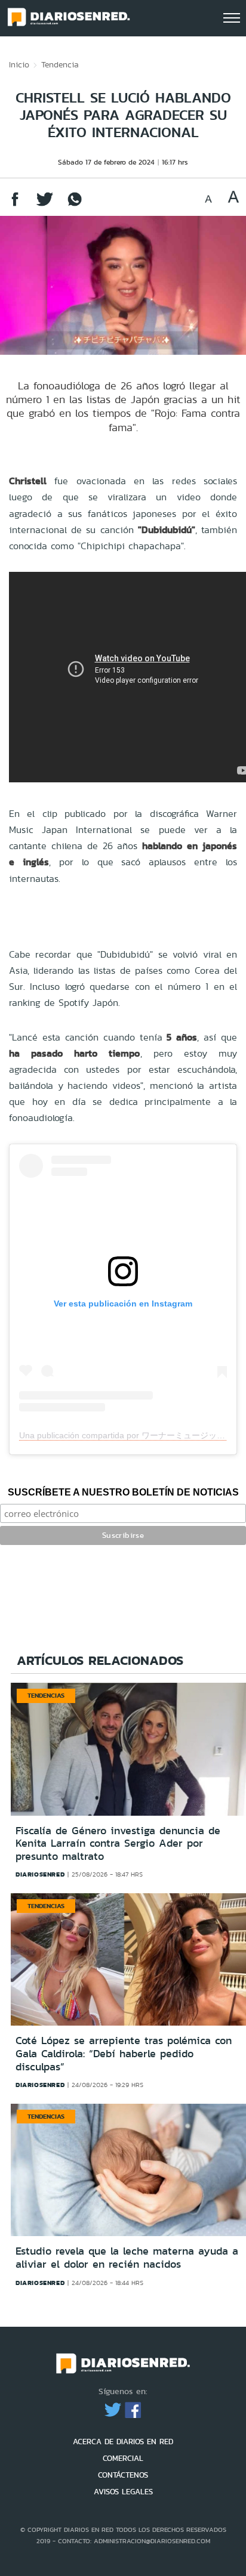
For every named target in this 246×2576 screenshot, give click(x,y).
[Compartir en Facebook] (15, 205)
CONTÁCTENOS (123, 2475)
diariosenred (40, 1874)
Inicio (19, 64)
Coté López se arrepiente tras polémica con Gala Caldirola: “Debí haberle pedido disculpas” (124, 2053)
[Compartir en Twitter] (45, 205)
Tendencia (60, 64)
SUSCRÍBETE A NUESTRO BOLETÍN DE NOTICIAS (123, 1492)
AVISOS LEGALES (123, 2492)
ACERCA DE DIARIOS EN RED (123, 2442)
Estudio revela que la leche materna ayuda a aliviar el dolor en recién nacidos (127, 2258)
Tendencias (46, 1695)
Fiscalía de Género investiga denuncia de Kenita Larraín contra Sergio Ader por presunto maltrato (118, 1843)
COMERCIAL (123, 2458)
